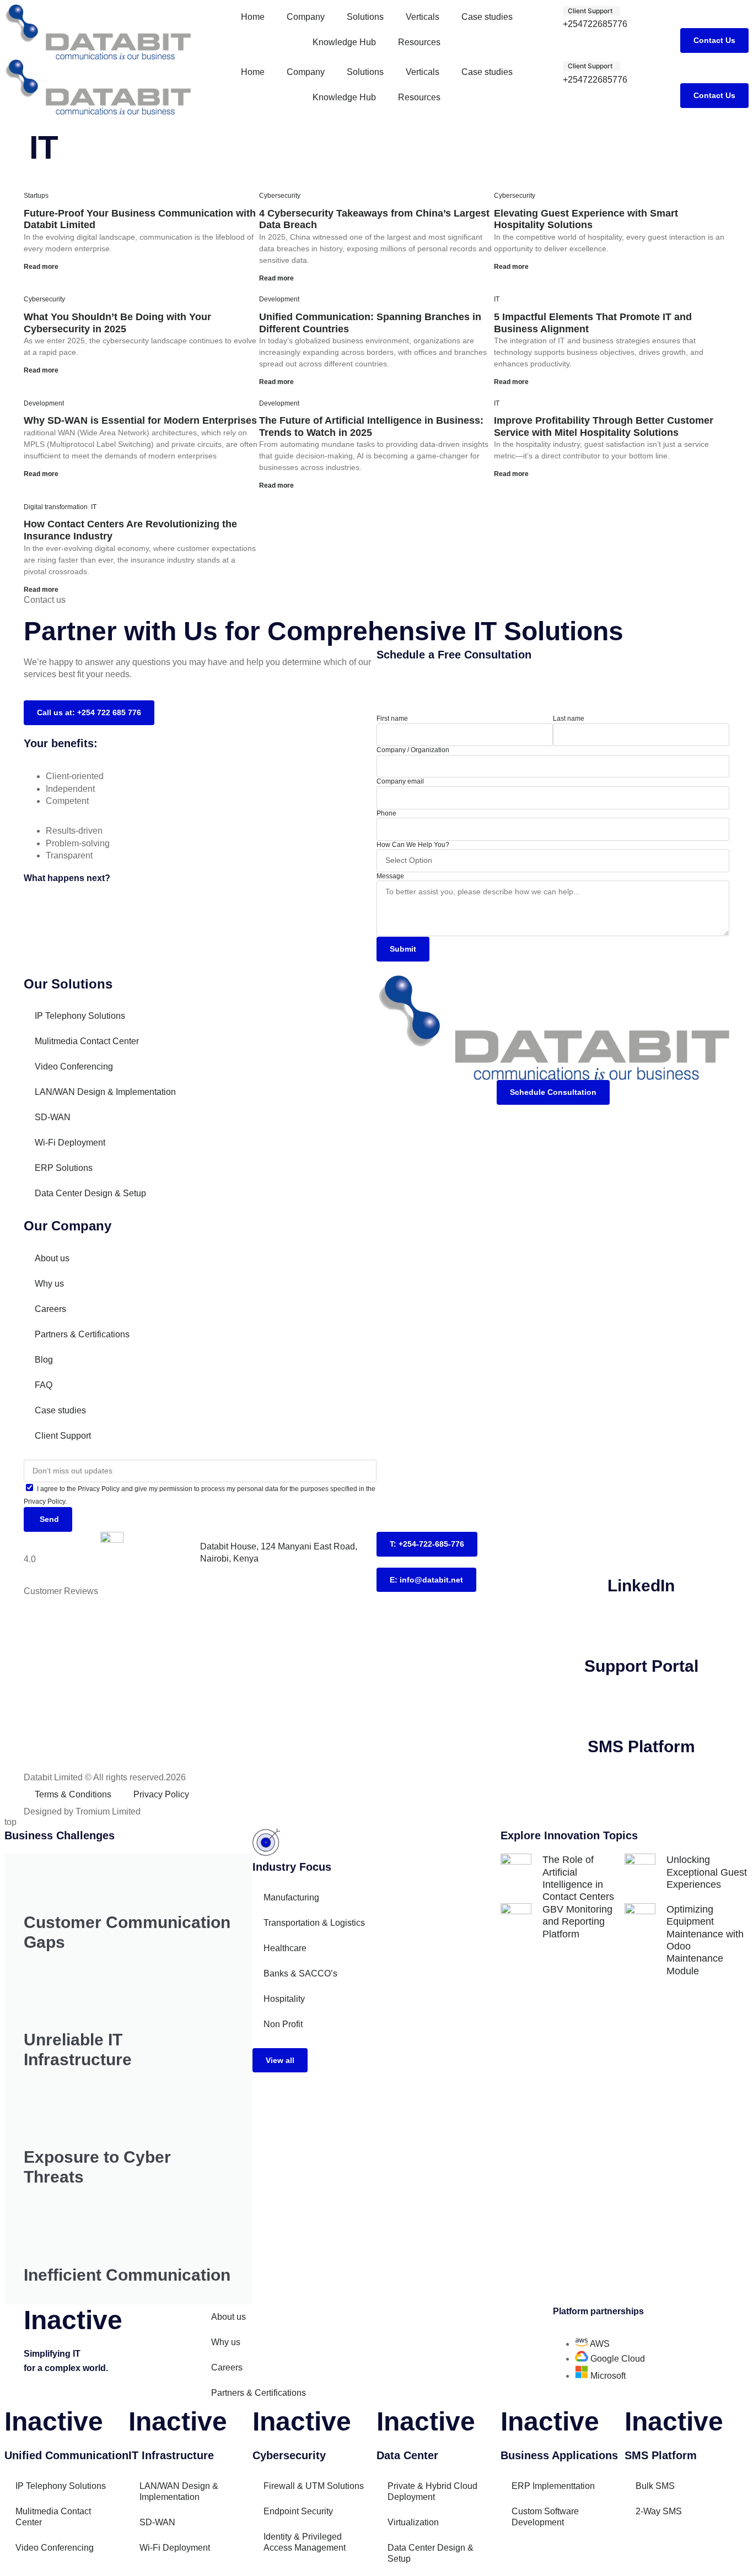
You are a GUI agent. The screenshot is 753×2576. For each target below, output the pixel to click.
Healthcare (285, 1948)
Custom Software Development (545, 2517)
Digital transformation (56, 507)
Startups (36, 196)
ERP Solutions (64, 1168)
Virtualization (413, 2522)
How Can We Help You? (413, 845)
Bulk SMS (655, 2486)
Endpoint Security (298, 2511)
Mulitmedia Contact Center (87, 1041)
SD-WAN (53, 1117)
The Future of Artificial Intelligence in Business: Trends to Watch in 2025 (371, 426)
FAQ (44, 1385)
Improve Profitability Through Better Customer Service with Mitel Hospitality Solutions (604, 426)
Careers (50, 1309)
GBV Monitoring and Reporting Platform (577, 1922)
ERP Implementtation (553, 2486)
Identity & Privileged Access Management (305, 2542)
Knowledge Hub (344, 42)
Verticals (423, 17)
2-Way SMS (659, 2511)
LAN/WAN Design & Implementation (105, 1092)
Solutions (365, 17)
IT (497, 299)
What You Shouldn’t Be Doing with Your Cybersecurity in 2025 (117, 323)
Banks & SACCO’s (300, 1973)
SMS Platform (641, 1746)
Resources (419, 42)
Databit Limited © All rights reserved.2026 (105, 1777)
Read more (41, 267)
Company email (400, 781)
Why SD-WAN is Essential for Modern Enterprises (140, 420)
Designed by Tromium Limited (82, 1811)
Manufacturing (291, 1897)
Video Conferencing (74, 1066)
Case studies (487, 17)
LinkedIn (641, 1586)
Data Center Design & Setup (90, 1193)
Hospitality (284, 1999)
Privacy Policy (161, 1794)
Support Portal (641, 1666)
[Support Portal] (641, 1626)
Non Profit (283, 2024)
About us (52, 1258)
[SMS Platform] (641, 1706)
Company (306, 17)
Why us (49, 1284)
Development (279, 299)
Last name (569, 719)
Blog (44, 1360)
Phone (386, 813)
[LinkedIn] (641, 1546)
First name (392, 719)
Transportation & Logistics (314, 1923)
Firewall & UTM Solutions (314, 2486)
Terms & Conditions (73, 1794)
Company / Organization (413, 750)
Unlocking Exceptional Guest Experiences (707, 1872)
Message (390, 876)
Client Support (63, 1436)
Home (253, 17)
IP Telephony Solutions (80, 1016)
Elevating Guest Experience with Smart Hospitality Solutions (586, 219)
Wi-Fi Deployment (70, 1143)
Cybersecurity (280, 196)
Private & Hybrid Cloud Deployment (432, 2491)
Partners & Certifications (82, 1334)
